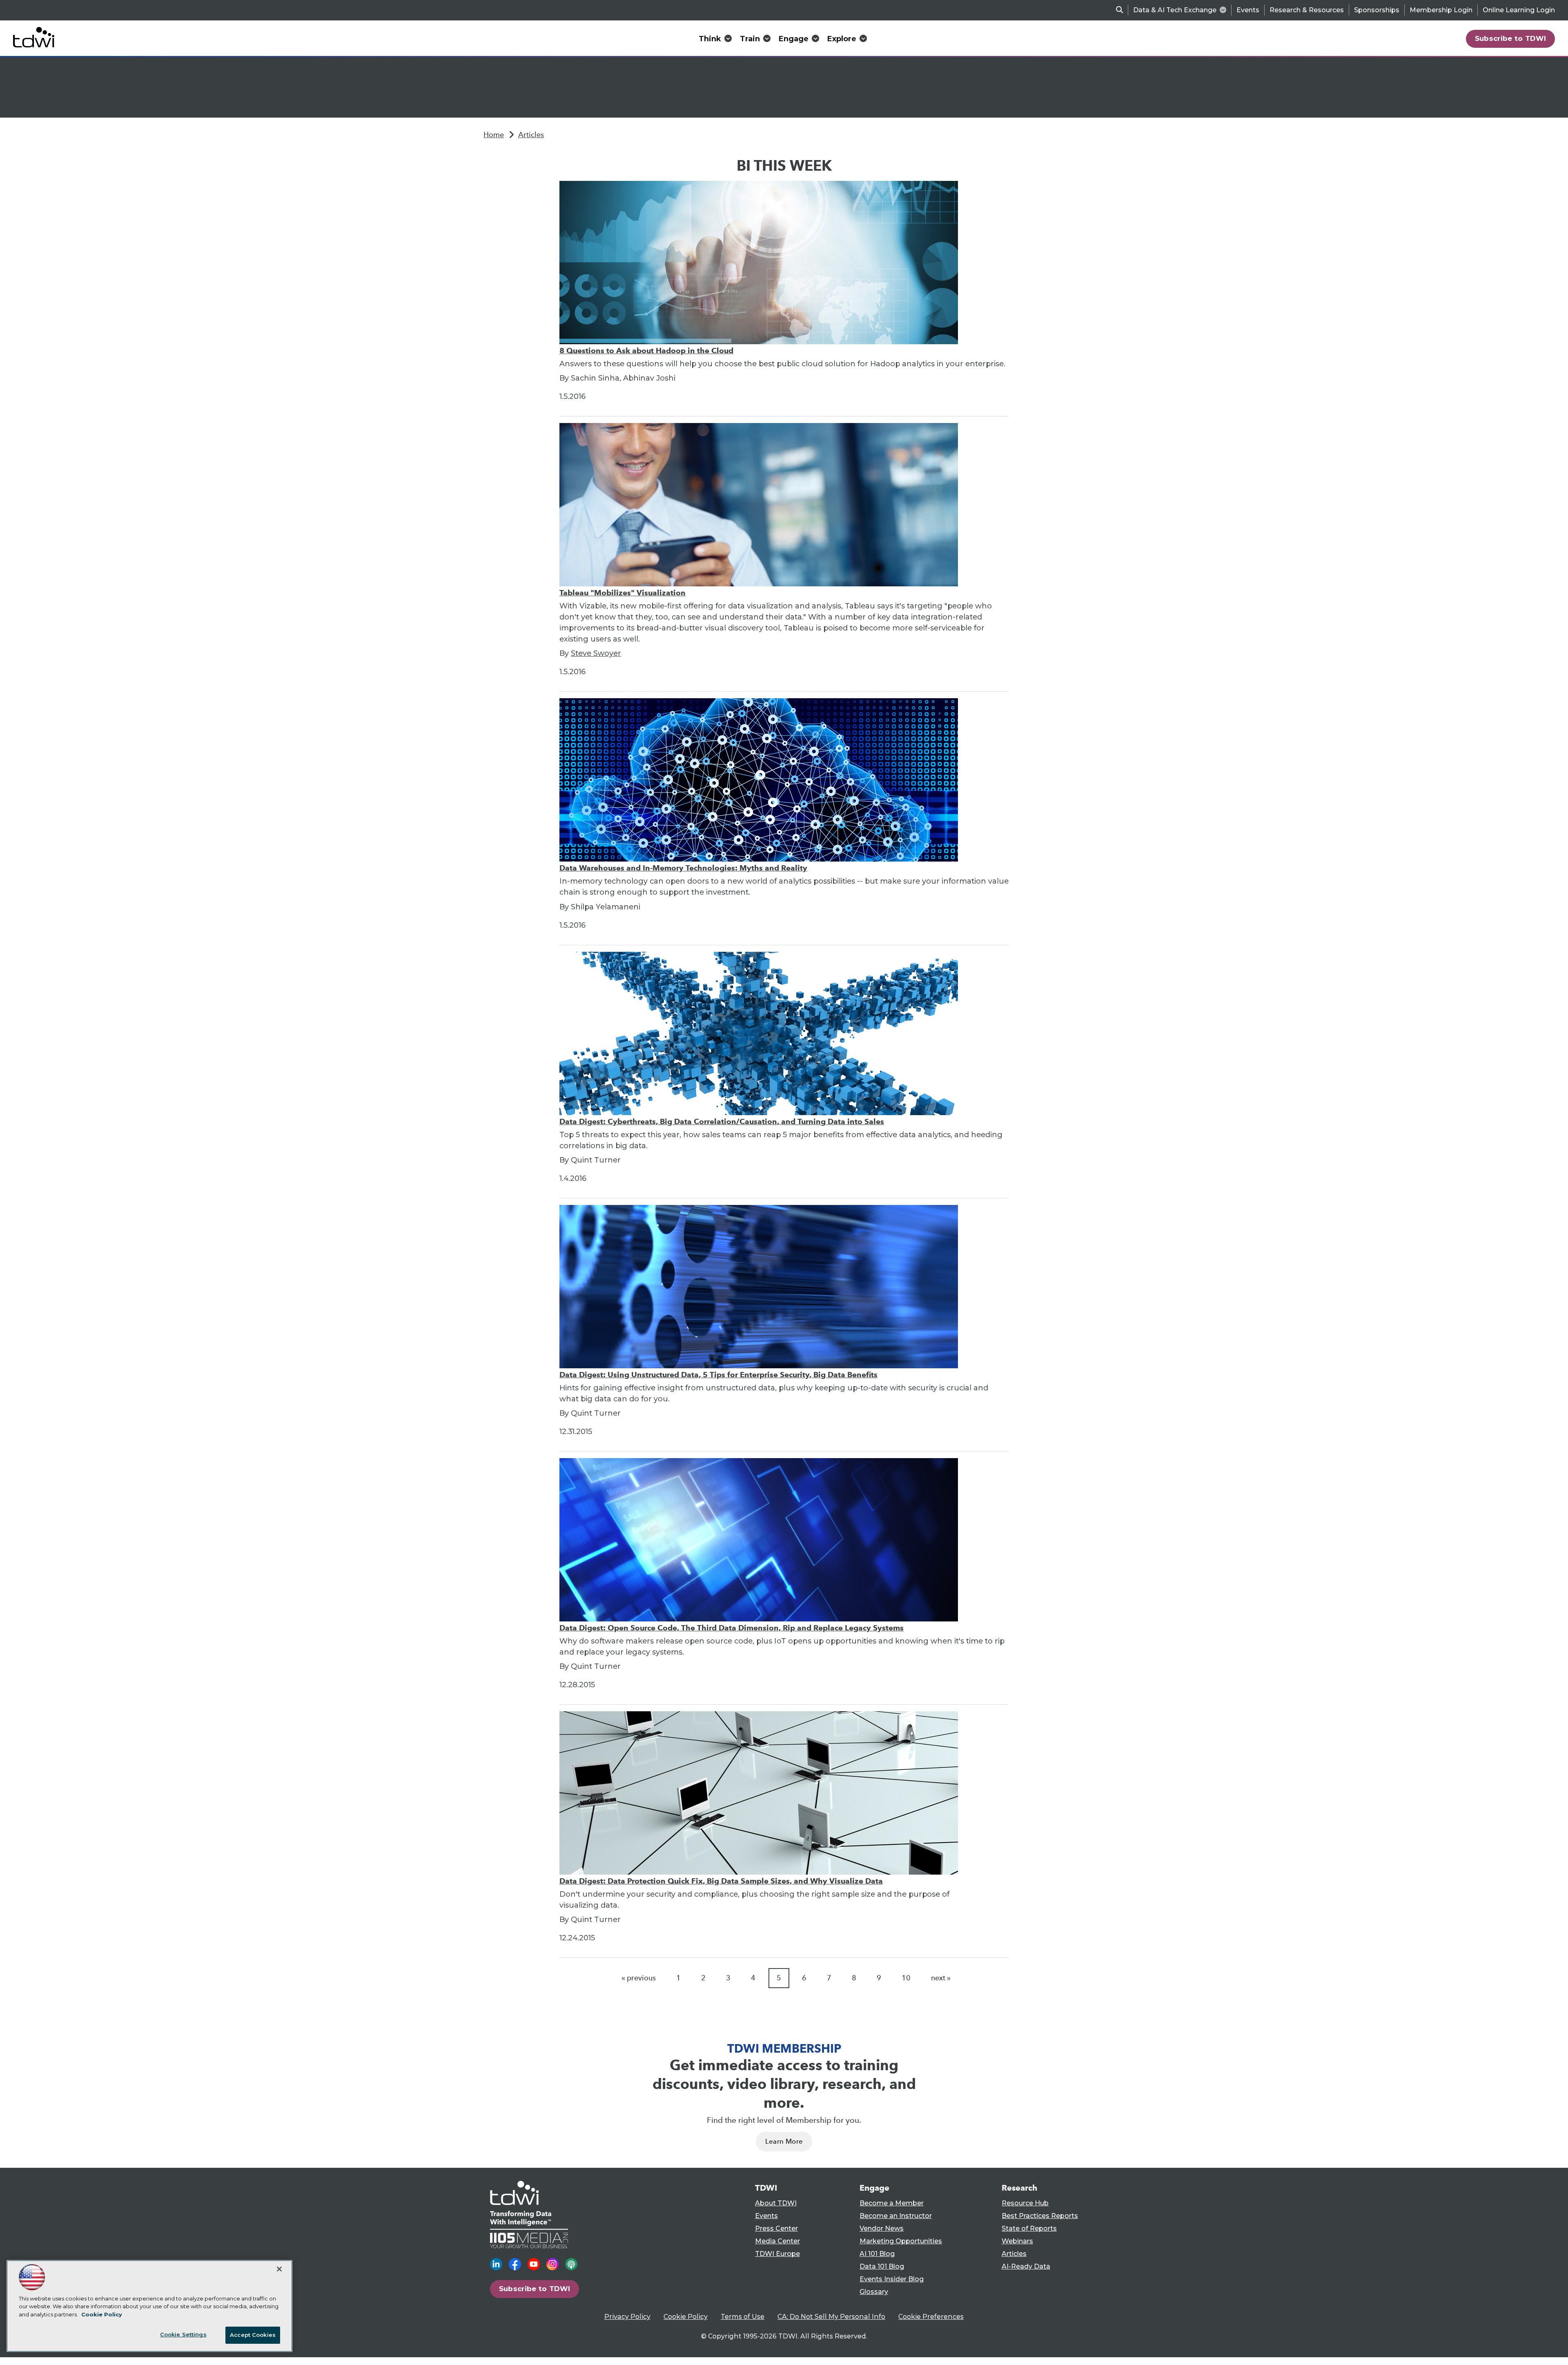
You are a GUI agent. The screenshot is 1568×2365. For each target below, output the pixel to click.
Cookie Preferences (931, 2317)
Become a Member (892, 2203)
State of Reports (1029, 2228)
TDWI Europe (777, 2254)
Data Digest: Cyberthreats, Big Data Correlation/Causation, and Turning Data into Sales (722, 1121)
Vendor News (882, 2228)
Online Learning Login (1519, 10)
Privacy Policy (627, 2317)
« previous (639, 1978)
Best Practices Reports (1040, 2216)
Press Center (776, 2228)
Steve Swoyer (596, 653)
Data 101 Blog (882, 2266)
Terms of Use (743, 2317)
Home (494, 135)
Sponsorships (1377, 10)
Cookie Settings (183, 2334)
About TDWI (776, 2203)
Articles (531, 135)
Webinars (1017, 2241)
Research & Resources (1307, 10)
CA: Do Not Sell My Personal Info (831, 2317)
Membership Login (1441, 10)
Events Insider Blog (892, 2279)
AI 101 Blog (877, 2254)
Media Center (777, 2241)
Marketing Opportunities (901, 2241)
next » (941, 1978)
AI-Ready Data (1026, 2266)
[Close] (279, 2269)
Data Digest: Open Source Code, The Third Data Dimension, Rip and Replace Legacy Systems (732, 1628)
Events (1248, 10)
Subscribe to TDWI (1511, 38)
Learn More (784, 2141)
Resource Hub (1025, 2203)
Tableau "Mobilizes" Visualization (623, 593)
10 (906, 1978)
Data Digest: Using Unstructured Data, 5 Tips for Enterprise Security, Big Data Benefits (718, 1375)
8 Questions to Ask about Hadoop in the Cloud (646, 351)
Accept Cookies (253, 2335)
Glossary (874, 2292)
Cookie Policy (686, 2317)
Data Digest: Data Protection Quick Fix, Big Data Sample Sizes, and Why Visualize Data (721, 1881)
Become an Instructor (896, 2216)
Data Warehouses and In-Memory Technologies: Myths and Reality (683, 868)
